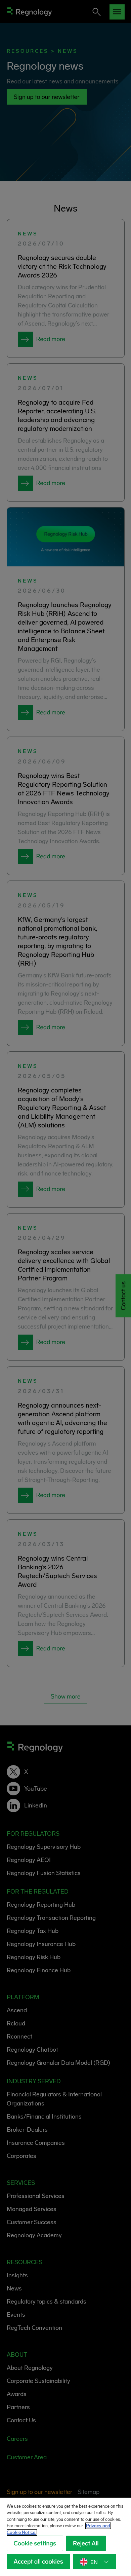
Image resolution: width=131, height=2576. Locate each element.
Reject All (86, 2543)
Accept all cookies (38, 2562)
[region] (65, 2537)
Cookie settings (35, 2543)
